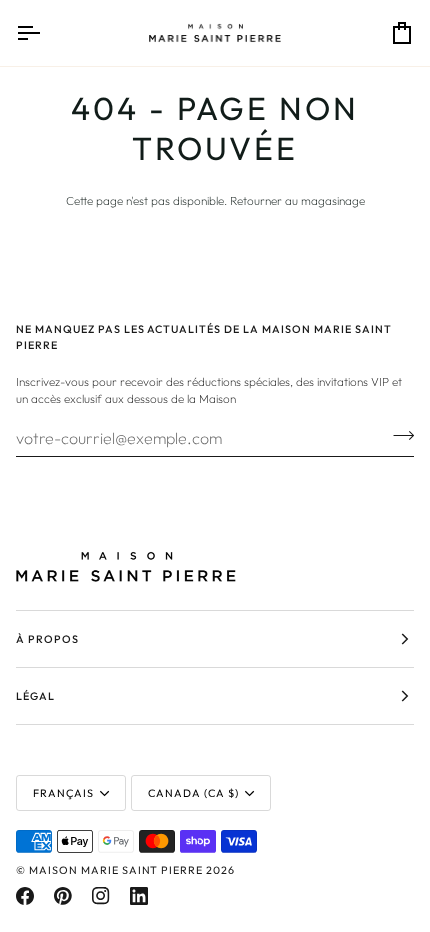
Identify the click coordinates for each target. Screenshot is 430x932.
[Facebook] (25, 896)
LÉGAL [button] (35, 696)
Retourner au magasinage (297, 200)
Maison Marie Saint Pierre (116, 870)
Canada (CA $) (193, 793)
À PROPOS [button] (47, 639)
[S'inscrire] (397, 435)
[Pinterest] (63, 896)
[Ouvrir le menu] (46, 33)
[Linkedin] (139, 896)
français (63, 793)
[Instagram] (101, 896)
